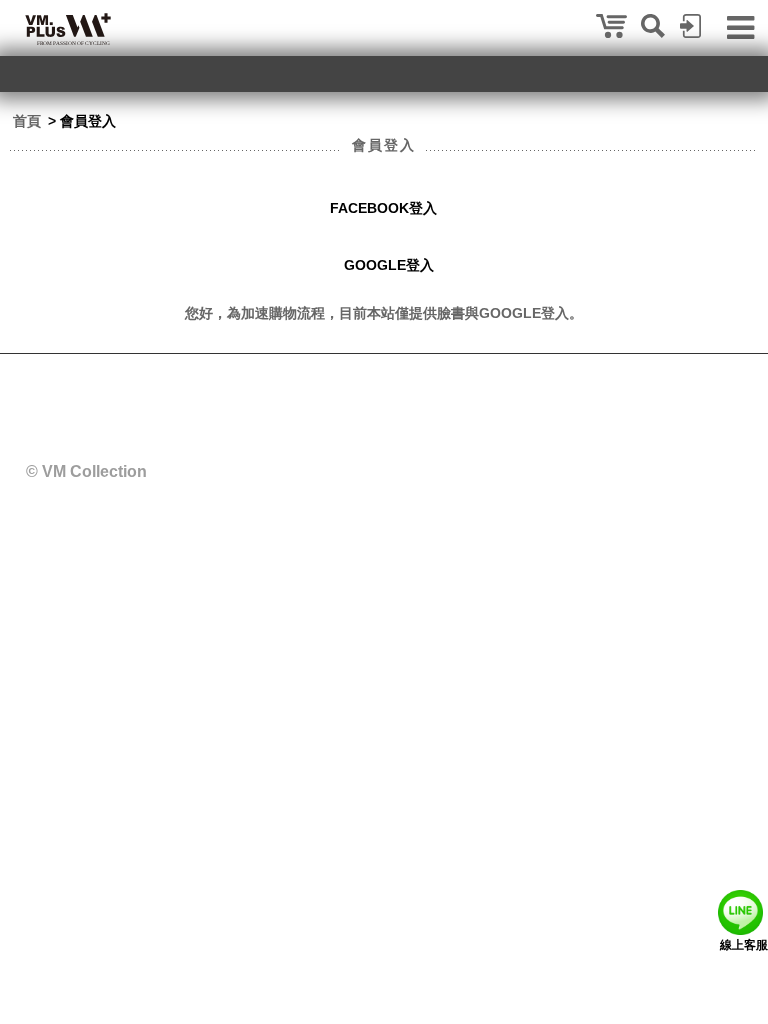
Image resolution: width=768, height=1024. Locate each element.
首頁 (27, 121)
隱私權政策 (522, 381)
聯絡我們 (444, 381)
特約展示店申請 (352, 381)
